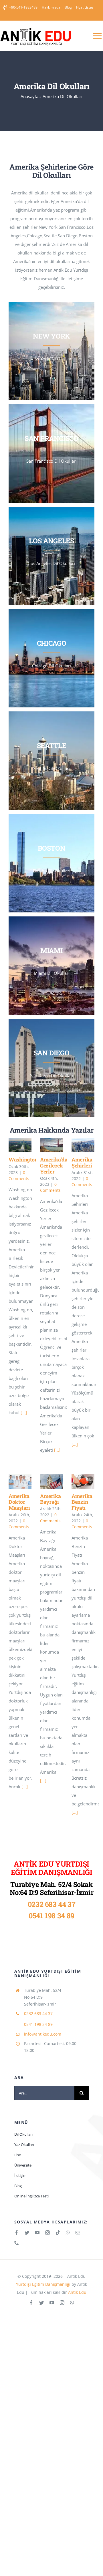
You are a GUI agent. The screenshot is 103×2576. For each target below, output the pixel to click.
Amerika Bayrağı (50, 1499)
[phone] (17, 2243)
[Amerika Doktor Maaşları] (20, 1481)
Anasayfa (29, 96)
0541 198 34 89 (51, 1916)
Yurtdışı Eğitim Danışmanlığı (43, 2284)
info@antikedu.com (43, 2034)
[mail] (78, 2233)
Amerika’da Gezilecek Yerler (54, 1165)
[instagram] (47, 2233)
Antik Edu (77, 2292)
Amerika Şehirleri (82, 1162)
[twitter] (27, 2233)
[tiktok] (58, 2233)
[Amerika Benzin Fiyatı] (83, 1481)
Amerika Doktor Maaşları (19, 1502)
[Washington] (20, 1145)
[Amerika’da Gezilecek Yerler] (51, 1145)
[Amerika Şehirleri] (83, 1145)
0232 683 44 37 (52, 1904)
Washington (23, 1159)
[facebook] (17, 2233)
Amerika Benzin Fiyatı (82, 1502)
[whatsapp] (68, 2233)
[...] (24, 1413)
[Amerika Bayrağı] (51, 1481)
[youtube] (37, 2233)
